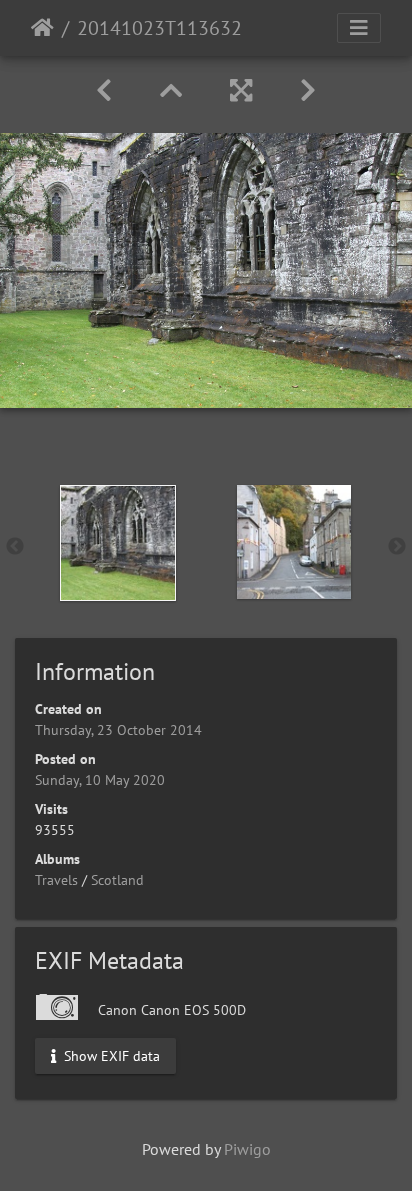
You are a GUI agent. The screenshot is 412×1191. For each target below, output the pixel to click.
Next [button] (397, 547)
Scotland (117, 880)
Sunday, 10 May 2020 (100, 780)
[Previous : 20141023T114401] (104, 90)
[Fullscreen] (241, 90)
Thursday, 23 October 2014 (118, 730)
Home (42, 28)
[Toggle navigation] (359, 28)
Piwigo (247, 1149)
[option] (118, 543)
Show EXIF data (110, 1055)
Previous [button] (15, 547)
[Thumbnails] (171, 90)
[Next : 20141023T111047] (308, 90)
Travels (56, 880)
